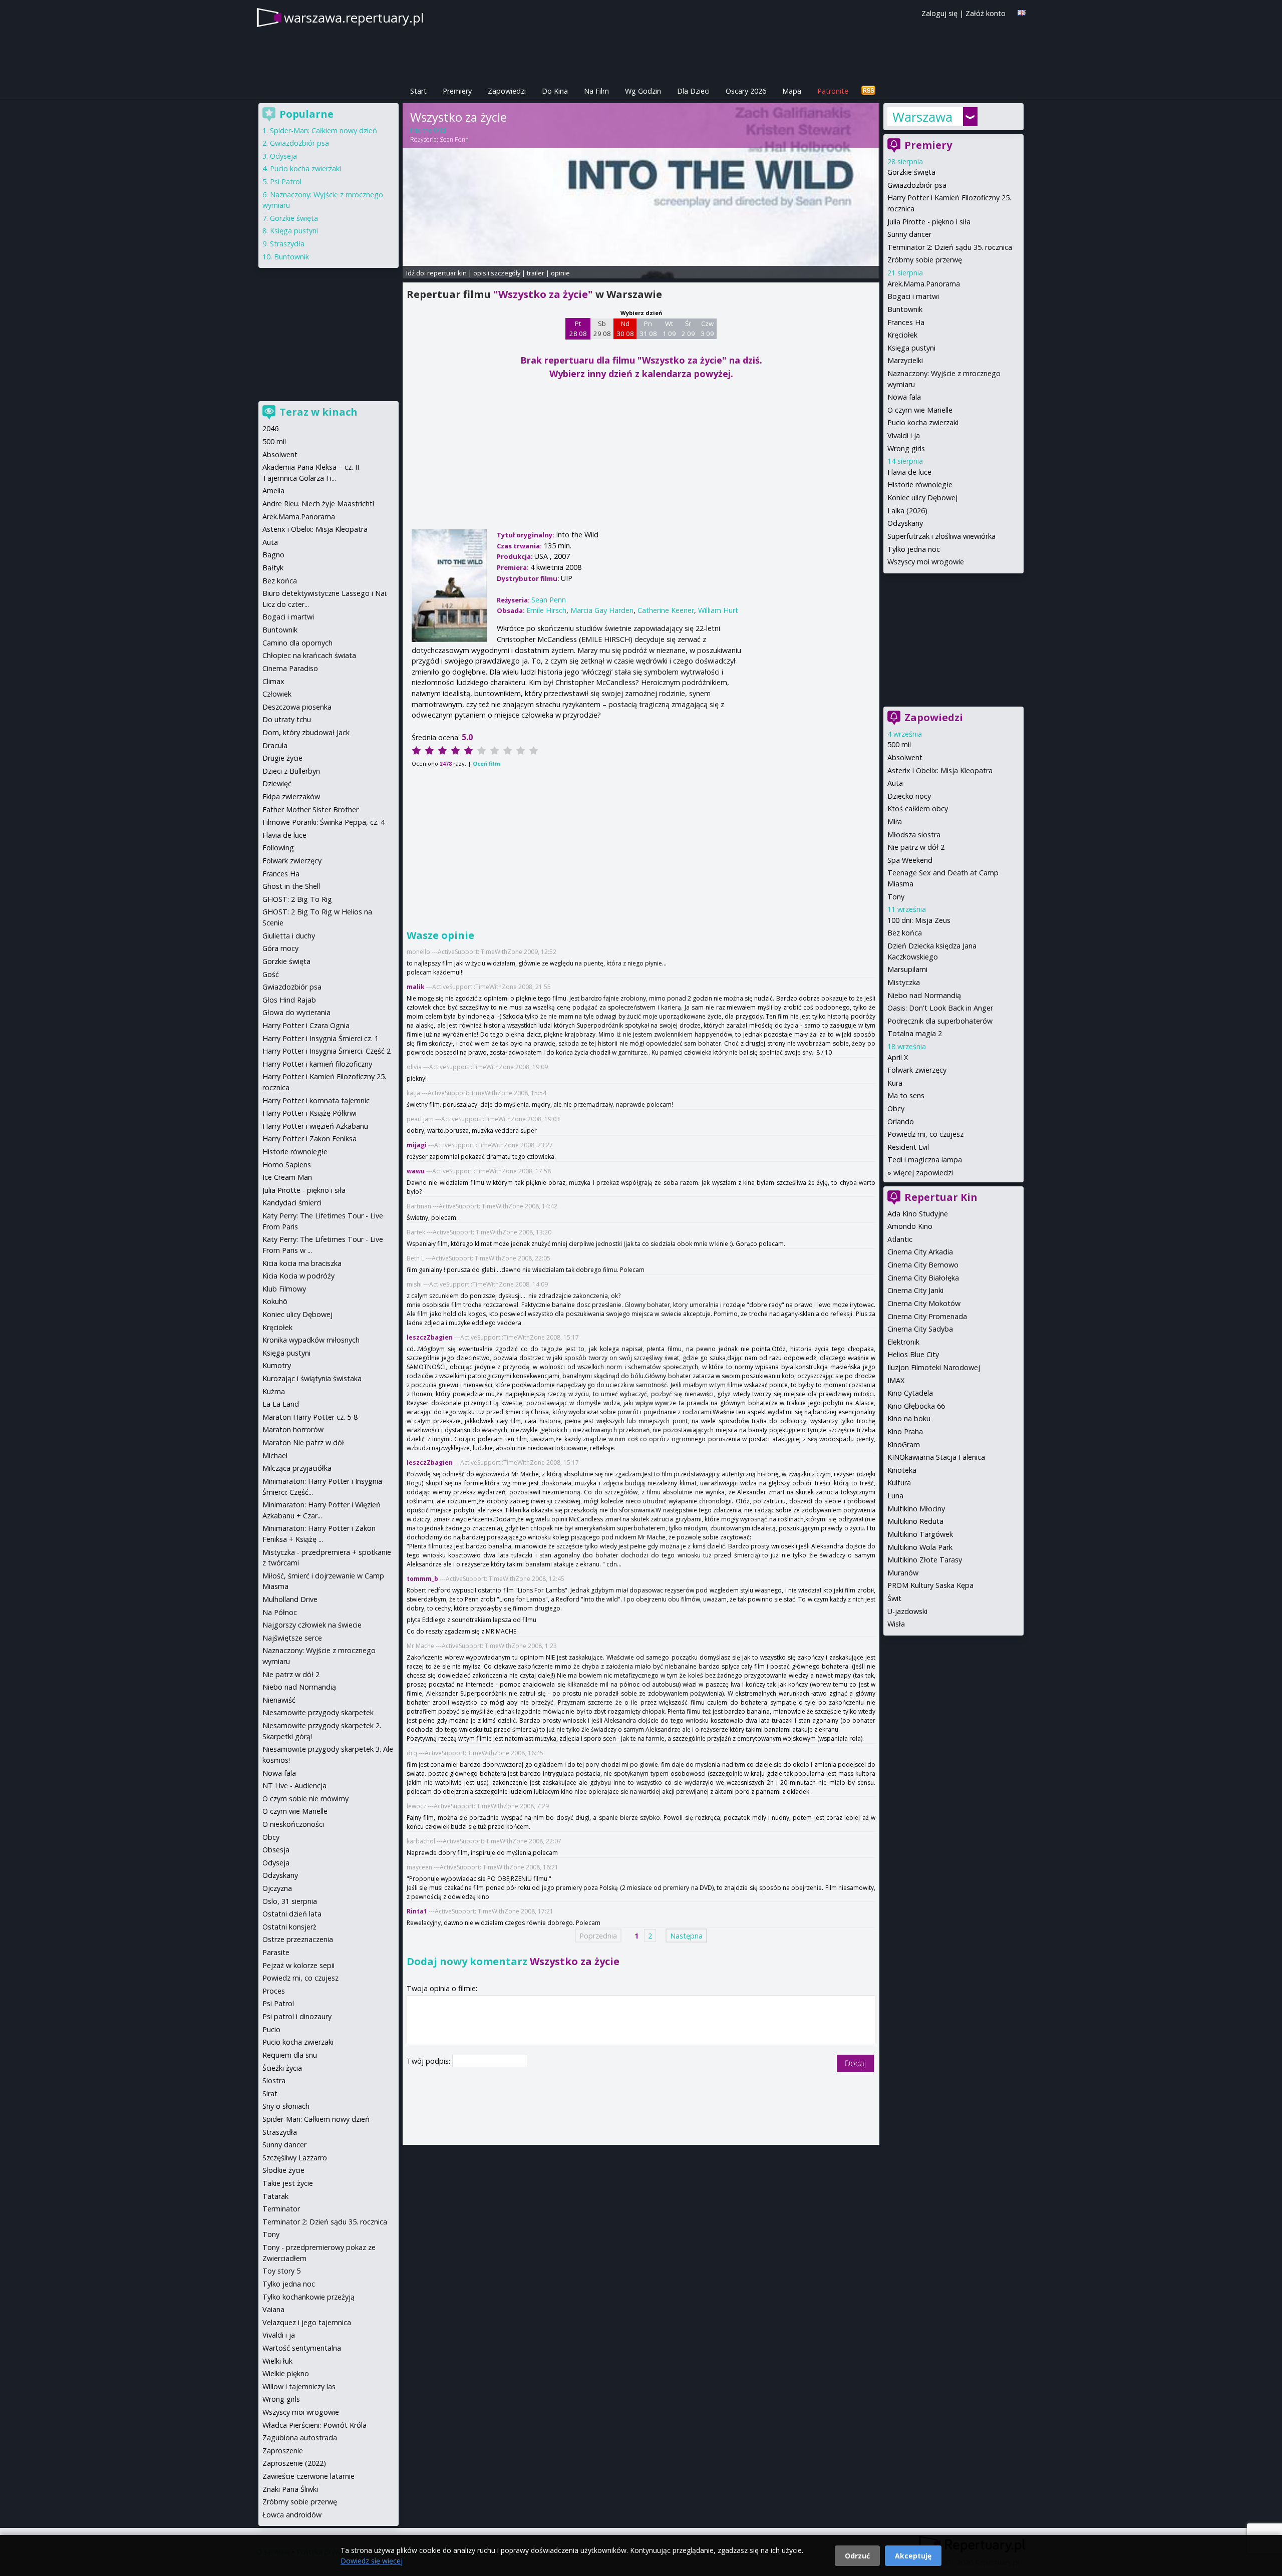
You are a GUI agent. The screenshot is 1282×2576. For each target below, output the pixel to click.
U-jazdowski (907, 1611)
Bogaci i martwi (913, 296)
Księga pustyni (911, 348)
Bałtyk (273, 568)
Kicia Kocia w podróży (298, 1276)
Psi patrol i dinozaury (297, 2016)
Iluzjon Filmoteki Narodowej (934, 1367)
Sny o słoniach (286, 2106)
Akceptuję (913, 2556)
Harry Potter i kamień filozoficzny (317, 1064)
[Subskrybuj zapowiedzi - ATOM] (868, 91)
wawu (416, 1171)
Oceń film (487, 763)
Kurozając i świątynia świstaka (312, 1378)
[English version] (1022, 13)
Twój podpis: (429, 2061)
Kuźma (274, 1391)
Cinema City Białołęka (923, 1278)
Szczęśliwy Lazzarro (295, 2158)
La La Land (281, 1404)
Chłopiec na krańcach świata (309, 655)
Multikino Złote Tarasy (925, 1560)
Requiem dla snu (290, 2055)
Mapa (792, 91)
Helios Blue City (913, 1354)
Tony (896, 897)
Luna (895, 1496)
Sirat (270, 2094)
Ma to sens (906, 1095)
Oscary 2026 (746, 91)
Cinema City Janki (915, 1290)
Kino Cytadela (910, 1393)
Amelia (273, 491)
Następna (686, 1935)
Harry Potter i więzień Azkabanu (315, 1126)
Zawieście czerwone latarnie (308, 2476)
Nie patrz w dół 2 (916, 847)
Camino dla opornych (297, 643)
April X (898, 1057)
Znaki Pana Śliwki (290, 2489)
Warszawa (922, 117)
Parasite (276, 1952)
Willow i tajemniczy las (299, 2386)
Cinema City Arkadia (920, 1252)
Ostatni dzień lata (292, 1914)
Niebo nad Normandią (924, 995)
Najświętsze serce (292, 1638)
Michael (275, 1456)
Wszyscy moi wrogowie (926, 562)
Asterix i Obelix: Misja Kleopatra (940, 770)
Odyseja (283, 156)
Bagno (273, 555)
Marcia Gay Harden (602, 610)
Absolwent (905, 757)
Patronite (833, 91)
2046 (270, 428)
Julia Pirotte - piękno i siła (929, 222)
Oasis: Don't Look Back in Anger (940, 1008)
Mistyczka (904, 982)
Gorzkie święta (911, 172)
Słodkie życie (283, 2170)
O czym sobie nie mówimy (305, 1799)
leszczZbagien (430, 1337)
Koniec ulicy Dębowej (922, 498)
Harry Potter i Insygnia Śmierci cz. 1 (320, 1038)
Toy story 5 (281, 2271)
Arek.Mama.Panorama (924, 284)
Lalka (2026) (907, 511)
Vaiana (273, 2309)
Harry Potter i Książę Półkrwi (309, 1113)
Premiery (457, 91)
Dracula (275, 745)
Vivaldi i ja (904, 435)
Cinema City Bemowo (923, 1265)
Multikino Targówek (920, 1534)
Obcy (896, 1108)
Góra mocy (280, 948)
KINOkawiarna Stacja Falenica (936, 1457)
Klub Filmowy (284, 1289)
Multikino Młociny (916, 1509)
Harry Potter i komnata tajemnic (316, 1100)
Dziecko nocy (909, 796)
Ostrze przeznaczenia (298, 1939)
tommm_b (422, 1579)
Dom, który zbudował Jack (306, 732)
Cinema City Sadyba (920, 1329)
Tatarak (275, 2196)
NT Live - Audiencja (294, 1786)
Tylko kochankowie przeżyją (308, 2297)
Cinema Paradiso (290, 668)
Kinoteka (902, 1470)
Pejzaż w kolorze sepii (298, 1965)
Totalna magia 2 (915, 1033)
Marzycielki (905, 360)
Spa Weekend (910, 860)
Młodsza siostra (914, 835)
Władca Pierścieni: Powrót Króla (314, 2425)
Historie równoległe (920, 485)
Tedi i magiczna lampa (925, 1160)
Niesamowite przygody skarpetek (318, 1712)
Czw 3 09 (707, 329)
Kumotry (277, 1365)
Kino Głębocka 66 (916, 1406)
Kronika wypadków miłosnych (311, 1340)
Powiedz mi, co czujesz (925, 1134)
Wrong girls (906, 448)
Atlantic (900, 1239)
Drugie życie (282, 758)
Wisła (896, 1624)
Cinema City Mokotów (924, 1303)
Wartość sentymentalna (302, 2348)
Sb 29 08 (602, 329)
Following (278, 848)
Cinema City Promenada (927, 1316)
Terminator (281, 2209)
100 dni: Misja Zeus (919, 920)
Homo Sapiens (287, 1165)
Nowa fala (904, 397)
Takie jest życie (288, 2183)
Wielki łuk (277, 2361)
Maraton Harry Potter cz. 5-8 (310, 1417)
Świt (894, 1598)
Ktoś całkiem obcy (918, 809)
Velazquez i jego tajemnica (307, 2322)
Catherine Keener (666, 610)
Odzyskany (905, 523)
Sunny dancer (909, 234)
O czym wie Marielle (920, 410)
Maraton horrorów (293, 1429)
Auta (895, 783)
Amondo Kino (910, 1226)
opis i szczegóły (497, 273)
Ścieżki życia (282, 2068)
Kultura (899, 1483)
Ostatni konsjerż (289, 1927)
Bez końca (905, 933)
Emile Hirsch (546, 610)
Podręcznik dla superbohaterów (940, 1021)
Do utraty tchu (287, 719)
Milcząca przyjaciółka (297, 1468)
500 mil (899, 744)
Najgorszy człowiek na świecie (312, 1625)
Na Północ (280, 1612)
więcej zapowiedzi (923, 1173)
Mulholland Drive (290, 1599)
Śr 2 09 (688, 329)
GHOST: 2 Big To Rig (297, 899)
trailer (536, 273)
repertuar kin (447, 273)
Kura (895, 1083)
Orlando (901, 1121)
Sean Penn (454, 139)
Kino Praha (905, 1431)
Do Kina (555, 91)
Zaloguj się (939, 13)
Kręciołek (902, 335)
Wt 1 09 (669, 329)
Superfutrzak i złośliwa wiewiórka (941, 536)
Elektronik (903, 1342)
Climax (273, 681)
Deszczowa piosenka (297, 707)
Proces (274, 1991)
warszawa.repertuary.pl (354, 18)
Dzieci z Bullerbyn (291, 771)
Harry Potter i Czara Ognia (306, 1025)
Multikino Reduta (915, 1521)
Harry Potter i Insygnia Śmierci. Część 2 (327, 1051)
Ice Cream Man (287, 1177)
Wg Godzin (643, 91)
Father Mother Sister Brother (310, 810)
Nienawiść (279, 1700)
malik (416, 987)
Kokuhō (275, 1301)
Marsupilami (907, 969)
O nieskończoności (293, 1824)
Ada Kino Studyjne (918, 1214)
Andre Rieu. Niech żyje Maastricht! (318, 504)
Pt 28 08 (578, 329)
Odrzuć (857, 2556)
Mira (895, 822)
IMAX (896, 1380)
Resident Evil (908, 1147)
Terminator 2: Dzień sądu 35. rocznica (950, 247)
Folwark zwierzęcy (917, 1070)
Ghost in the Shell (291, 886)
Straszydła (287, 244)
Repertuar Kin (941, 1197)
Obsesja (276, 1850)
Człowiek (277, 694)
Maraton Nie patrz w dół (303, 1442)
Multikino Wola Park (920, 1547)
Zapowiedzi (507, 91)
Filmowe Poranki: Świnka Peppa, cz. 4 (324, 822)
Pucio (271, 2029)
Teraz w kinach (318, 412)
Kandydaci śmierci (292, 1203)
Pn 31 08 (648, 329)
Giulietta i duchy (289, 936)
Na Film (596, 91)
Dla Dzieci (693, 91)
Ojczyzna (277, 1888)
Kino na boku (909, 1418)
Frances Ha (906, 322)
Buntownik (905, 309)
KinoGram (904, 1444)
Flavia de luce (909, 472)
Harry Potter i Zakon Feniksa (309, 1139)
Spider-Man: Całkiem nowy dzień (324, 130)
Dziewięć (277, 783)
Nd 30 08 (625, 329)
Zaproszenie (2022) (294, 2463)
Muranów (903, 1573)
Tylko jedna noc (914, 549)
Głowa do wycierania (296, 1012)
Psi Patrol (286, 182)
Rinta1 (417, 1911)
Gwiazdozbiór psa (917, 185)
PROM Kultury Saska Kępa (930, 1585)
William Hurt (718, 610)
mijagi (417, 1145)
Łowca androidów (292, 2515)
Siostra (274, 2080)
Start (418, 91)
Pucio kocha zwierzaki (923, 422)
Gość (271, 974)
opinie (560, 273)
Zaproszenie (283, 2451)
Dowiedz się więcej (372, 2561)
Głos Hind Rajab (289, 1000)
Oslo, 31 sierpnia (290, 1901)
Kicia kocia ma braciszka (302, 1263)
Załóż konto (986, 13)
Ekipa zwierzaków (291, 796)
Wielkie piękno (286, 2373)
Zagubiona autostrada (300, 2438)
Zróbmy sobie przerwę (925, 260)
